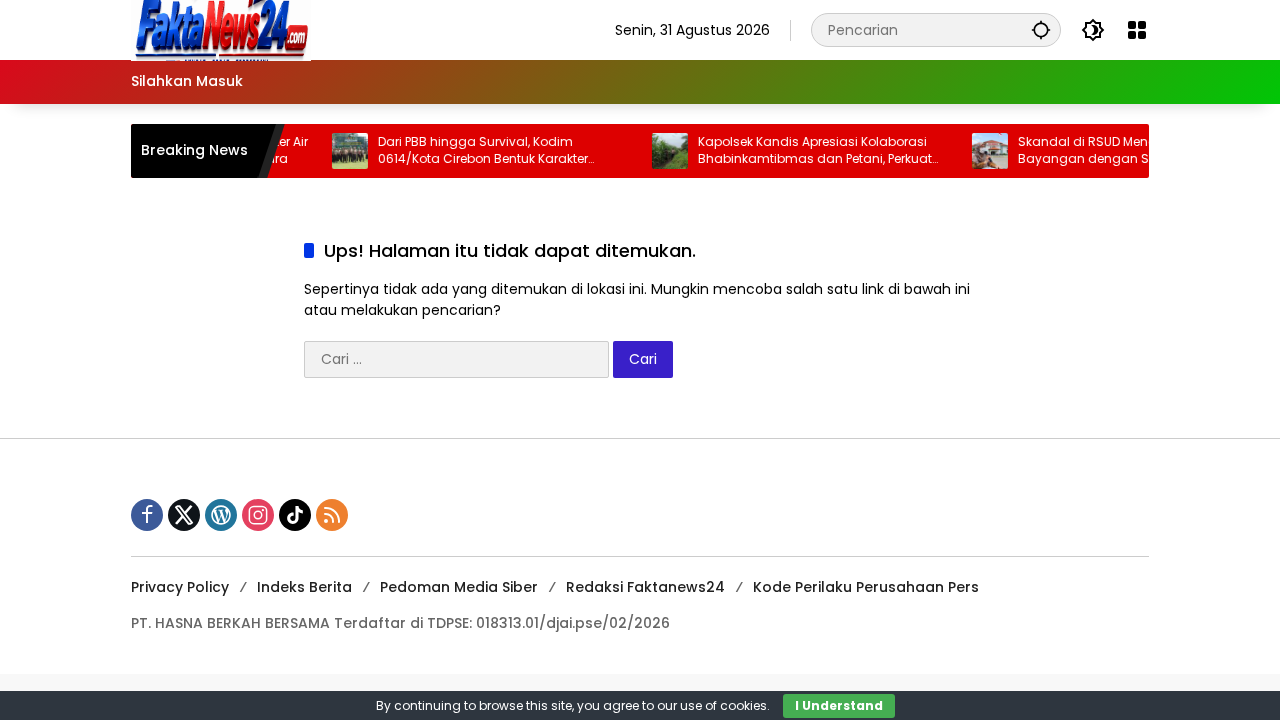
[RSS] (332, 515)
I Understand (839, 705)
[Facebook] (147, 515)
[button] (1041, 29)
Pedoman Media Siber (459, 587)
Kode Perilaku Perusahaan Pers (866, 587)
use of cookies (723, 705)
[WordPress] (221, 515)
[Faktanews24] (221, 29)
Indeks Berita (304, 587)
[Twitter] (184, 515)
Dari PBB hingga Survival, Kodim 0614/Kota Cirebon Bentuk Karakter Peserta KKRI (471, 151)
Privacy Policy (180, 587)
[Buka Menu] (1137, 30)
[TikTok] (295, 515)
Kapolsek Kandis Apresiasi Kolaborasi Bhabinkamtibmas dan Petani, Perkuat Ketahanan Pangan (803, 151)
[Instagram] (258, 515)
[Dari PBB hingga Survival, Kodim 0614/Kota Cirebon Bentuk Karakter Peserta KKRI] (338, 151)
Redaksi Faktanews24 (645, 587)
